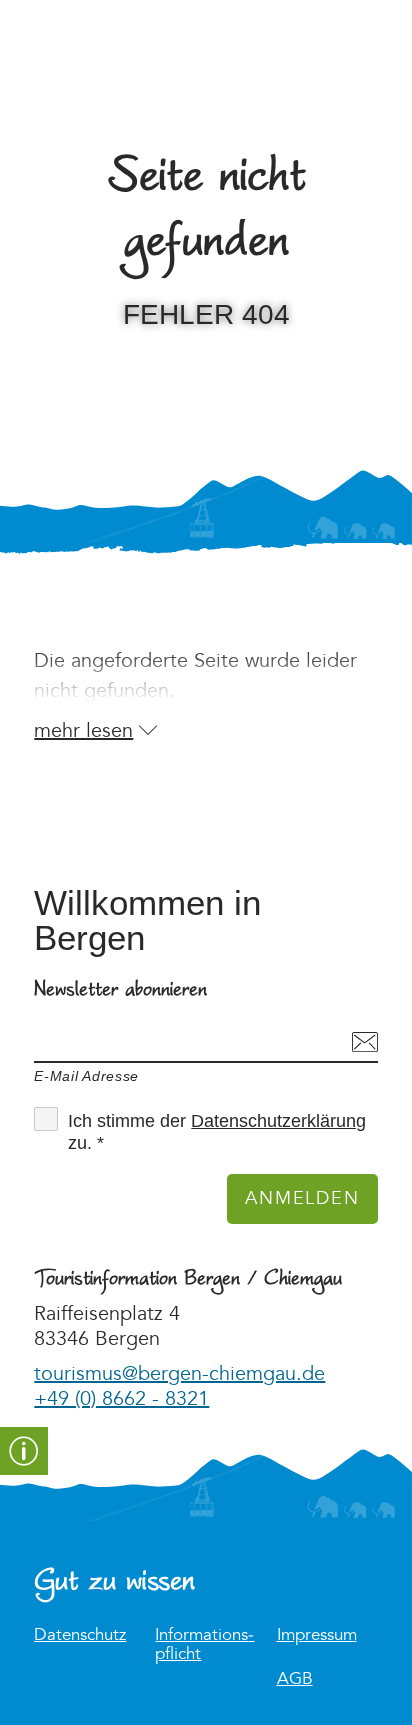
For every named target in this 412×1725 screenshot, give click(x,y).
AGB (295, 1679)
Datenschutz (80, 1635)
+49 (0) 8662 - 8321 (121, 1399)
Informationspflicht (204, 1645)
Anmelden (302, 1198)
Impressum (317, 1635)
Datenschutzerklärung (278, 1121)
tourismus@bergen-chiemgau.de (179, 1374)
